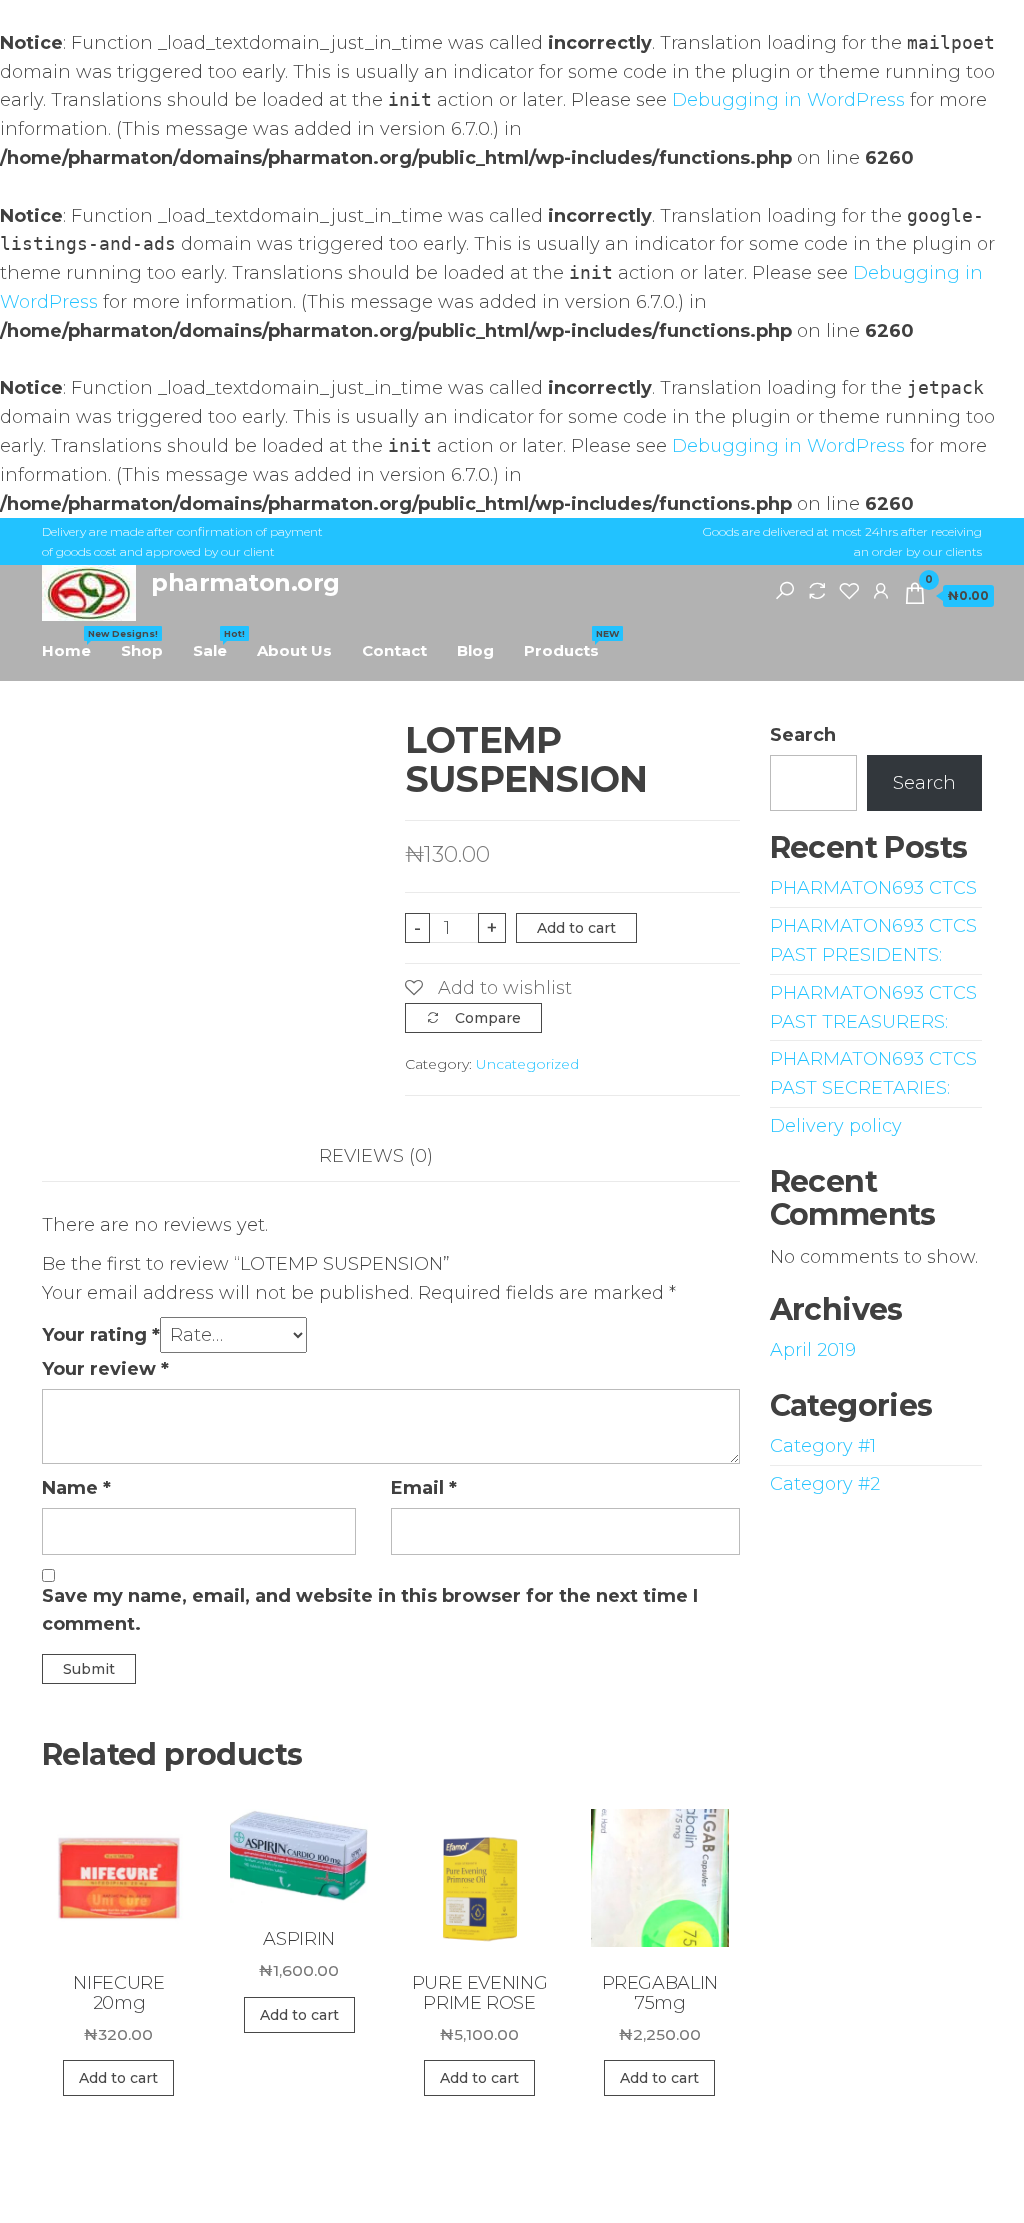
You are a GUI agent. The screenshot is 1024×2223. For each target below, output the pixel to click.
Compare (488, 1018)
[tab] (391, 1156)
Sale (217, 644)
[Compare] (817, 590)
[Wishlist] (849, 590)
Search (803, 735)
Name (76, 1488)
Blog (475, 650)
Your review (105, 1369)
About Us (294, 650)
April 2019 (813, 1350)
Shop (142, 650)
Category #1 (823, 1446)
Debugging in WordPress (788, 100)
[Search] (785, 590)
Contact (394, 650)
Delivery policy (836, 1126)
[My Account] (881, 590)
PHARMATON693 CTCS (873, 888)
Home (74, 644)
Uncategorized (527, 1064)
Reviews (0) (376, 1156)
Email (424, 1488)
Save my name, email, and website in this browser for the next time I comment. (370, 1610)
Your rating (101, 1335)
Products (569, 644)
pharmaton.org (245, 582)
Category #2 (825, 1484)
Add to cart (576, 928)
